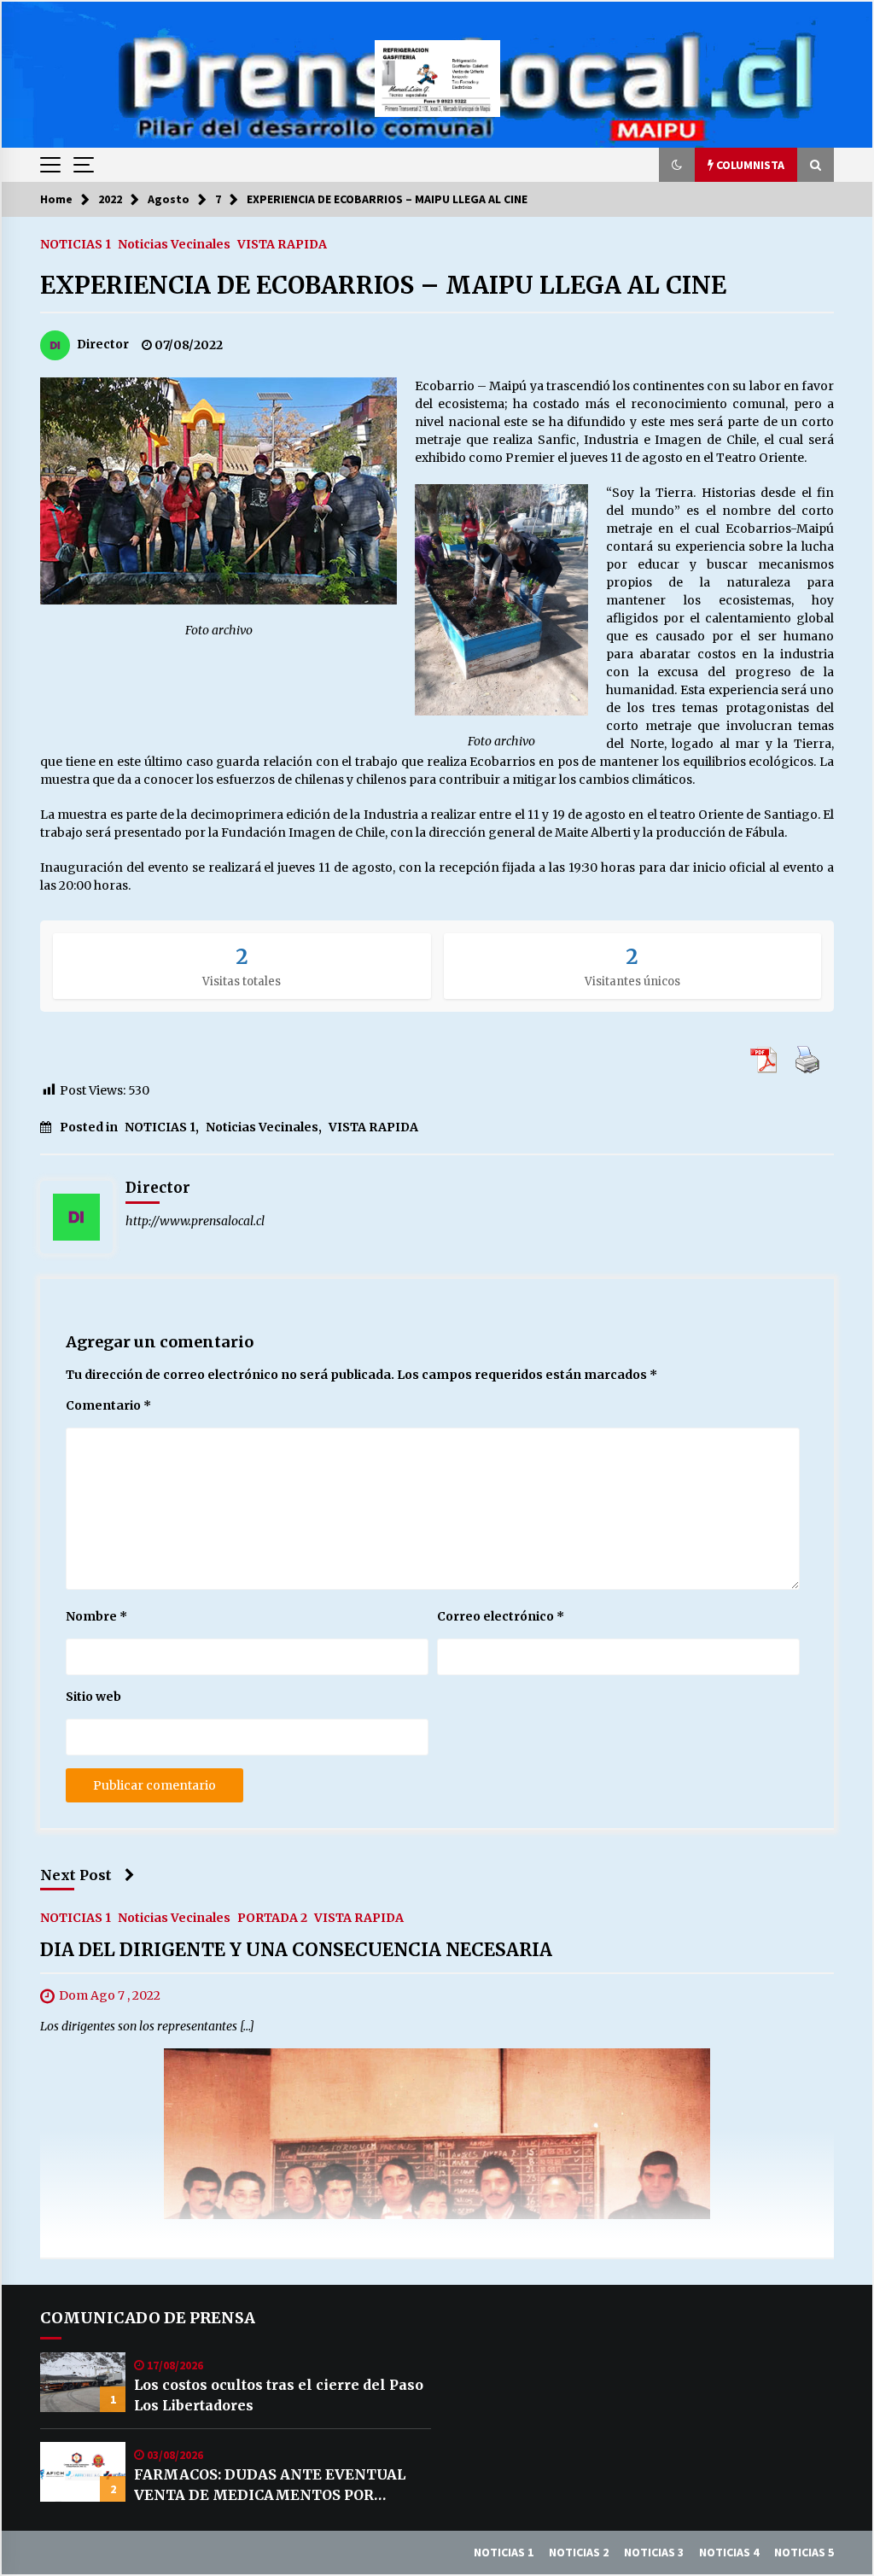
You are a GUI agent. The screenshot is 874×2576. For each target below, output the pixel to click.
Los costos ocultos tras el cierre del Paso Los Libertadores (279, 2395)
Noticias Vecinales (174, 243)
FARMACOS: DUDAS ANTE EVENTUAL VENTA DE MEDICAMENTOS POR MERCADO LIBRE (270, 2485)
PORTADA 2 (272, 1918)
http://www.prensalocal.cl (195, 1221)
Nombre (96, 1616)
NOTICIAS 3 (654, 2552)
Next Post (76, 1875)
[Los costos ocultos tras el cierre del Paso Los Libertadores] (83, 2382)
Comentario (108, 1405)
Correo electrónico (501, 1616)
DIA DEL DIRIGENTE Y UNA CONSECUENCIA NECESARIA (296, 1951)
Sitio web (93, 1697)
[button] (677, 165)
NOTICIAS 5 (804, 2552)
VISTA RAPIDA (282, 243)
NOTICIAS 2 (579, 2552)
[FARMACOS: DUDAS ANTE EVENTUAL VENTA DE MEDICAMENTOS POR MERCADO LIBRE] (83, 2472)
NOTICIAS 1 (76, 243)
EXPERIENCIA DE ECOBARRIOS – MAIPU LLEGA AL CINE (383, 285)
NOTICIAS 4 (729, 2552)
